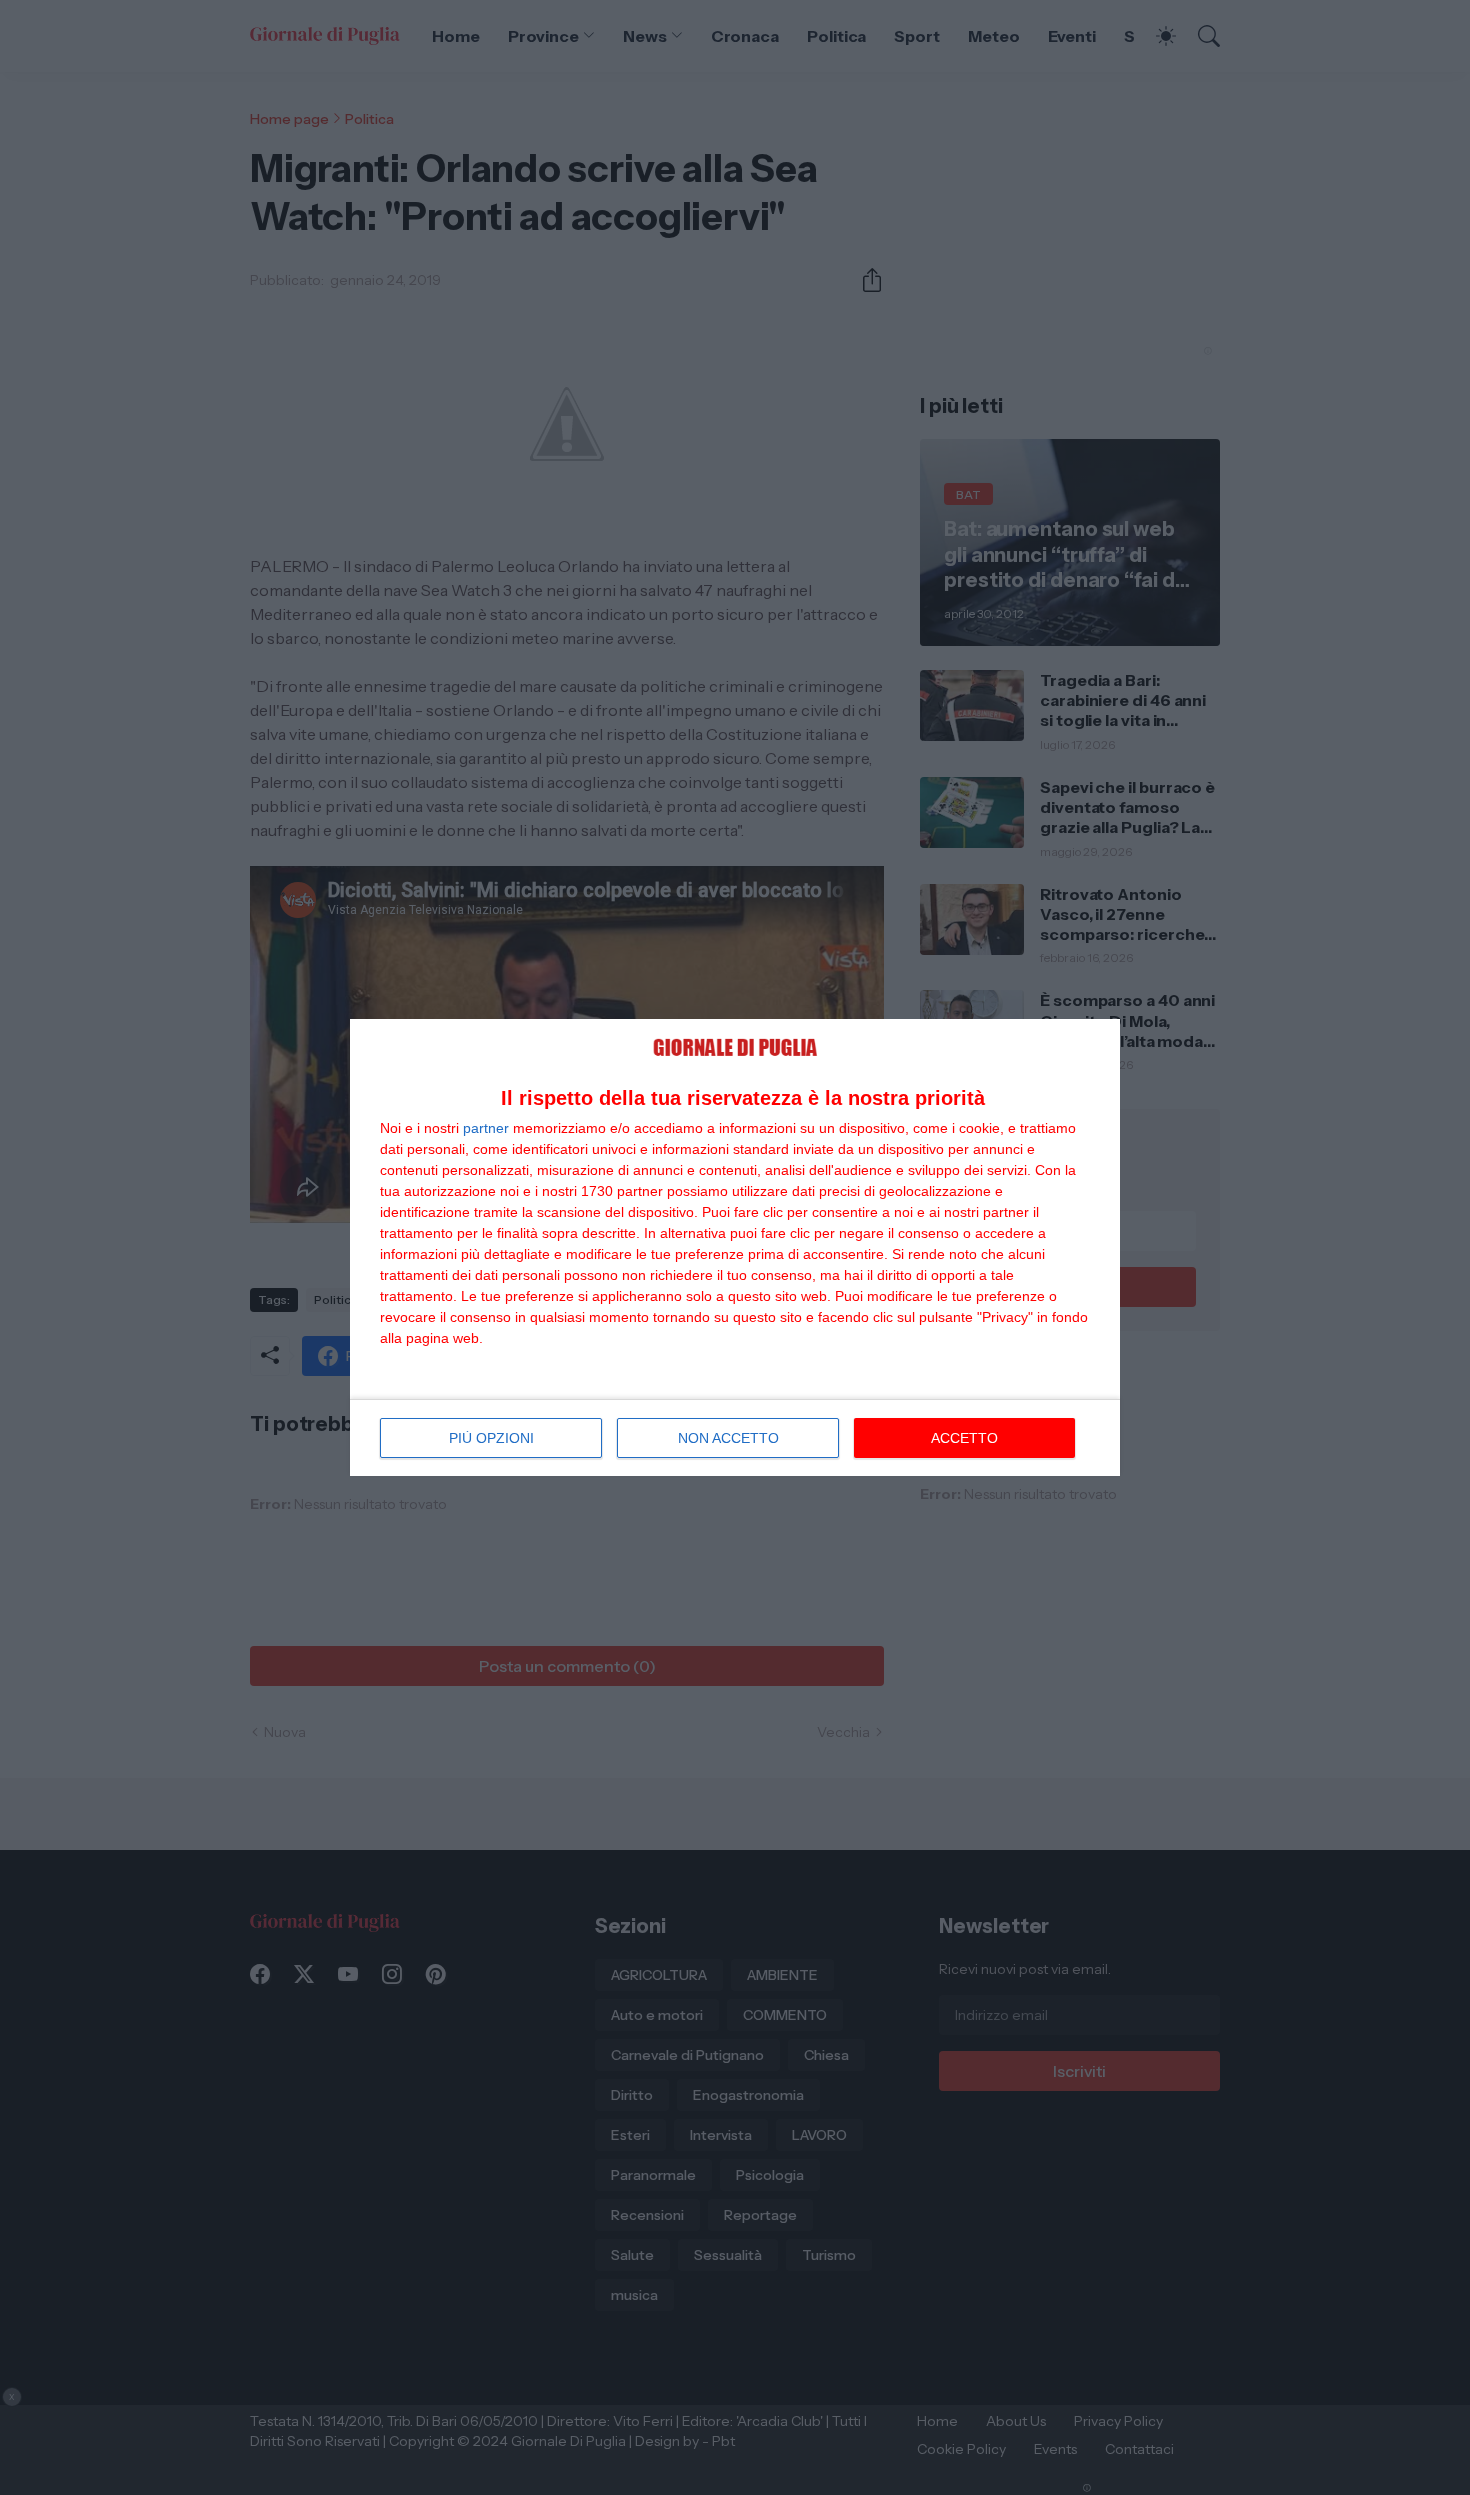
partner (486, 1128)
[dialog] (735, 1247)
